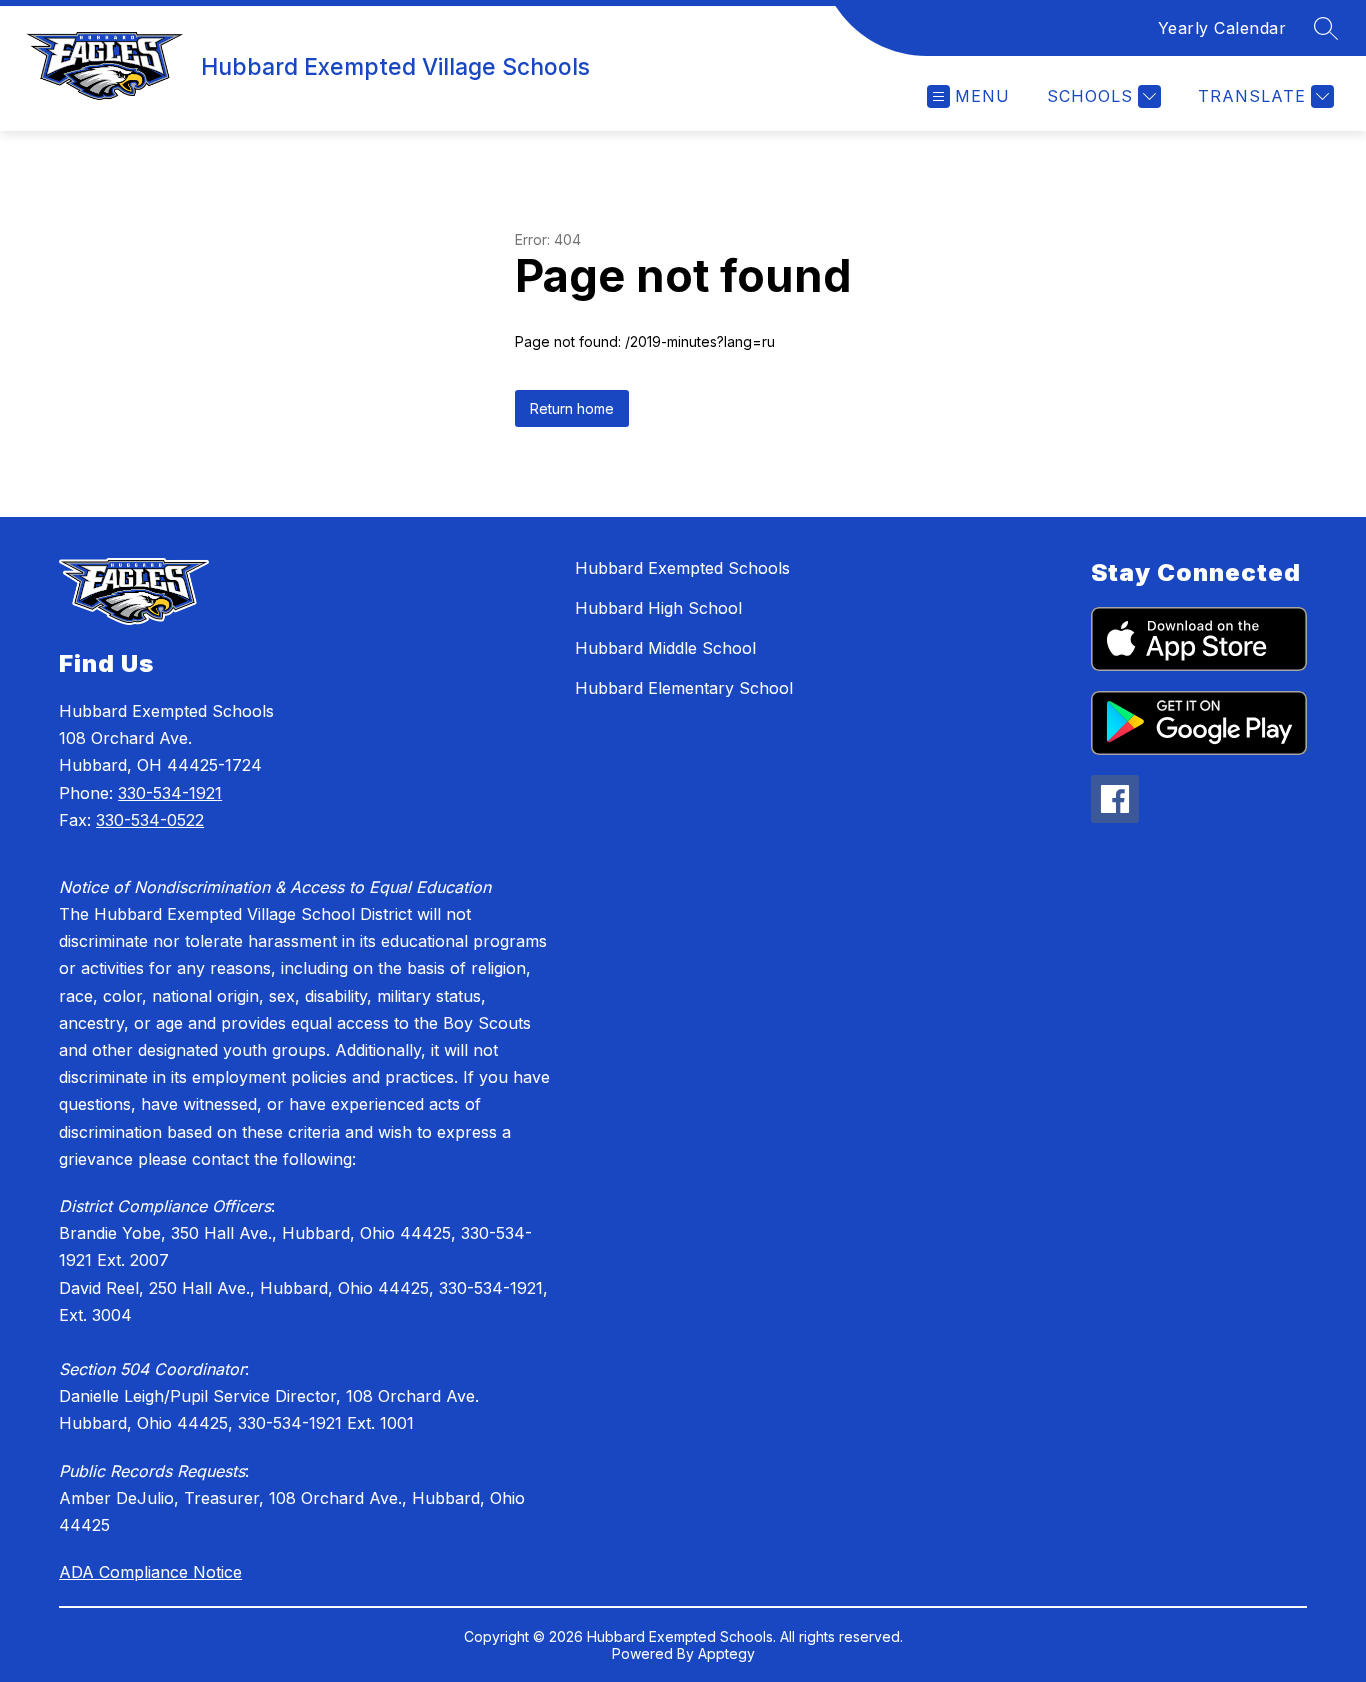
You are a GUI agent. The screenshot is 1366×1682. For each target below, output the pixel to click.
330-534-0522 (150, 820)
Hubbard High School (658, 608)
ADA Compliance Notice (150, 1572)
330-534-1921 (170, 793)
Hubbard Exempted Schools (682, 568)
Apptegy (726, 1653)
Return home (572, 408)
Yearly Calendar (1222, 28)
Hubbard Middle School (665, 648)
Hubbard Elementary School (684, 688)
